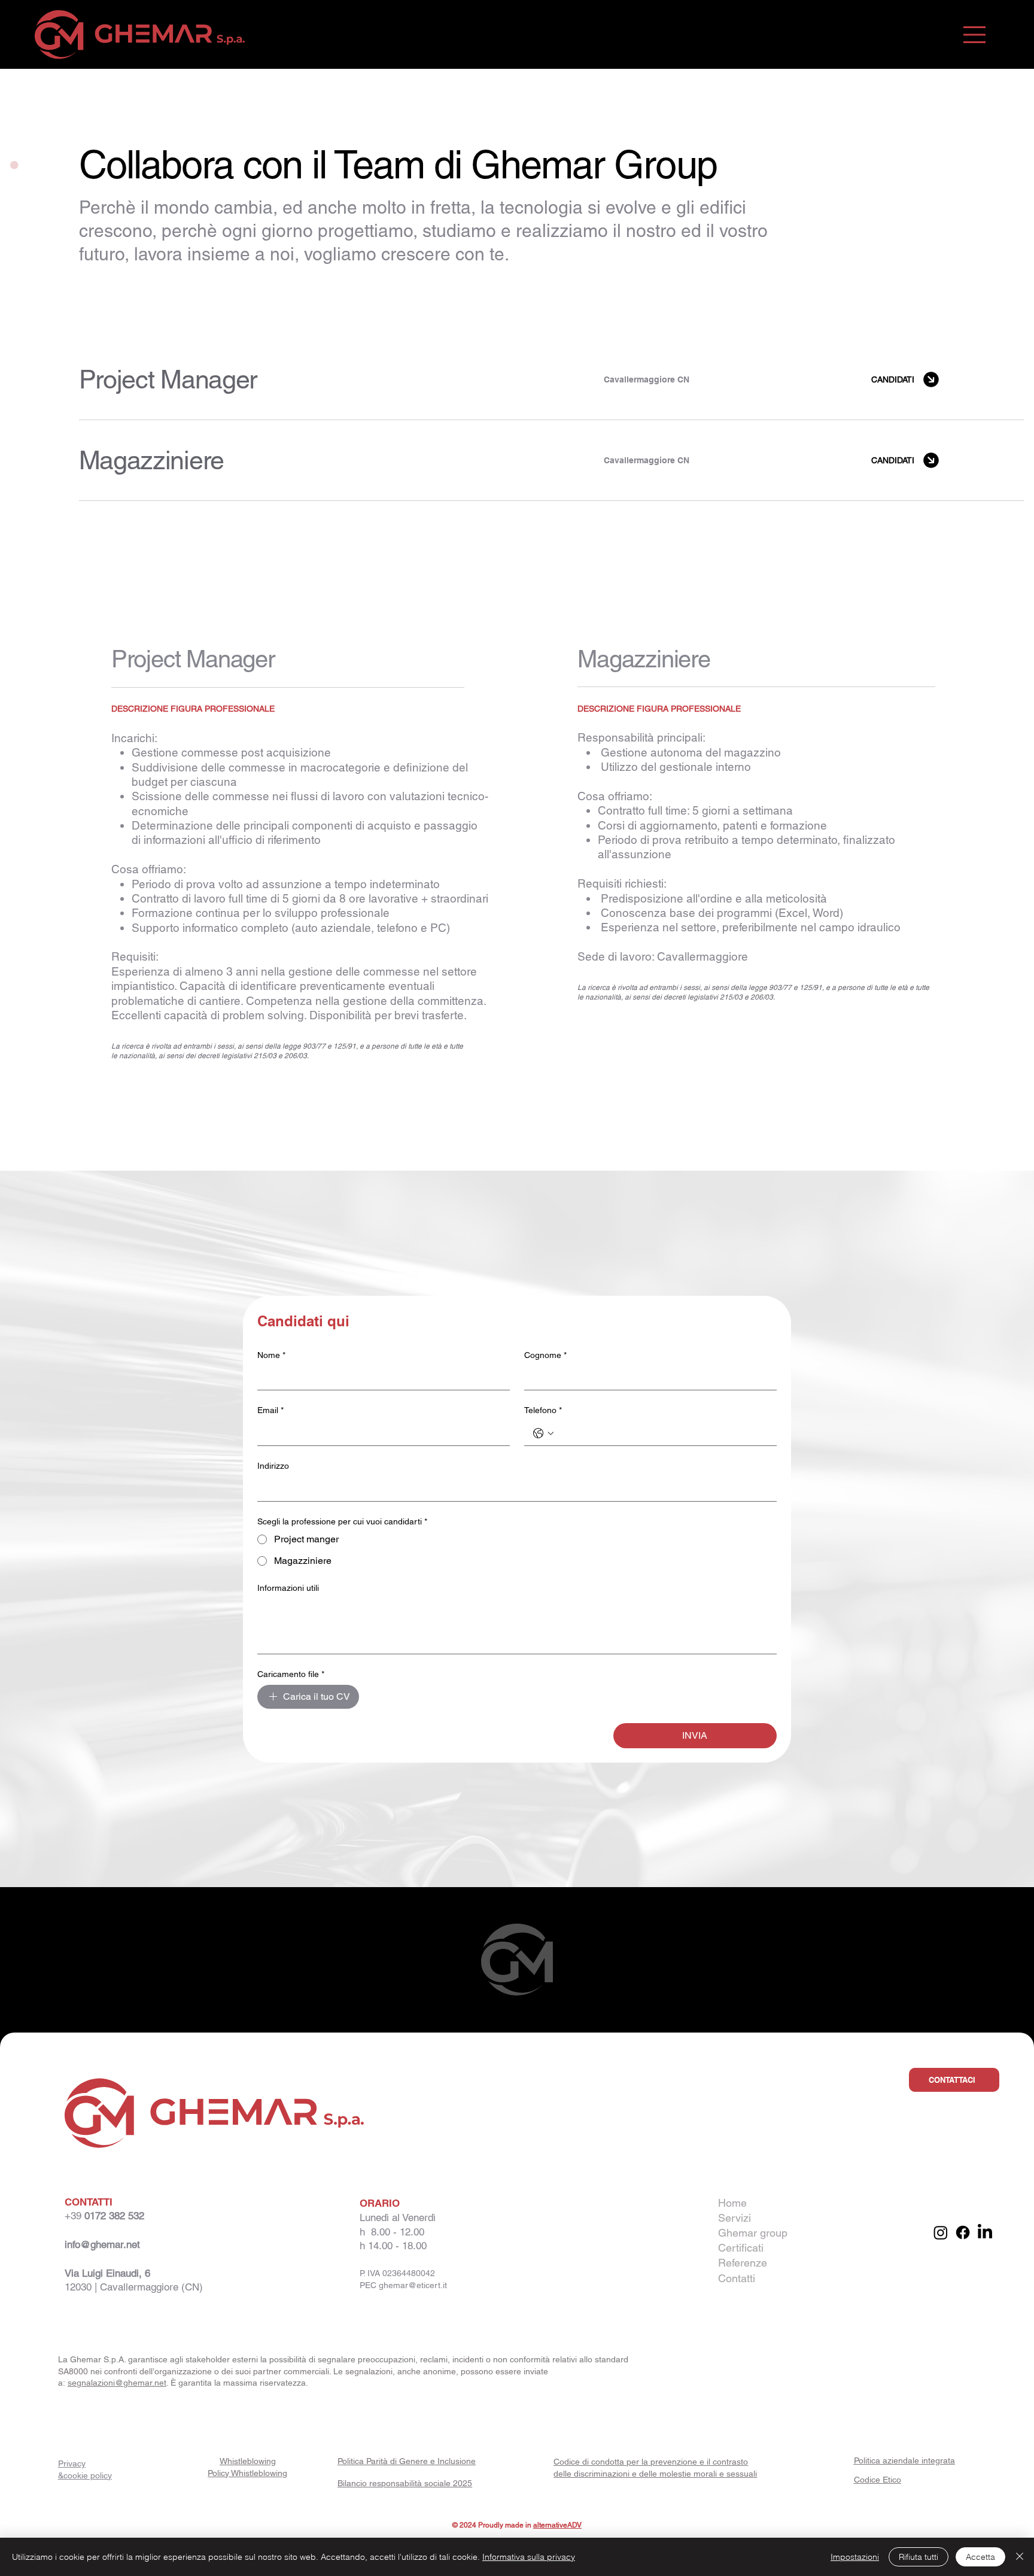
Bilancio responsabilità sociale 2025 (405, 2483)
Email (270, 1410)
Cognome (545, 1355)
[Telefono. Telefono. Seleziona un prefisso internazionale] (543, 1433)
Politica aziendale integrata (904, 2460)
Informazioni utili (288, 1588)
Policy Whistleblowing (247, 2473)
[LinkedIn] (985, 2232)
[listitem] (551, 380)
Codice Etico (878, 2480)
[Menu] (974, 34)
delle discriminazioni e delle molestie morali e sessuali (655, 2474)
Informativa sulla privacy (529, 2557)
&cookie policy (85, 2475)
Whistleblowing (248, 2461)
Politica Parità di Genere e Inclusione (407, 2461)
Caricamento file (291, 1674)
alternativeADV (557, 2525)
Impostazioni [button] (855, 2557)
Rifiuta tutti (919, 2557)
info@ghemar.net (102, 2244)
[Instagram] (941, 2232)
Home (732, 2203)
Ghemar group (753, 2233)
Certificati (741, 2248)
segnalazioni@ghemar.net (117, 2383)
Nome (271, 1355)
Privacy (72, 2463)
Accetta (980, 2557)
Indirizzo (273, 1466)
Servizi (735, 2218)
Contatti (737, 2278)
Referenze (743, 2263)
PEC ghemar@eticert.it (403, 2285)
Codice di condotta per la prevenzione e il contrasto (651, 2462)
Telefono (543, 1410)
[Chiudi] (1020, 2557)
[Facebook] (963, 2232)
